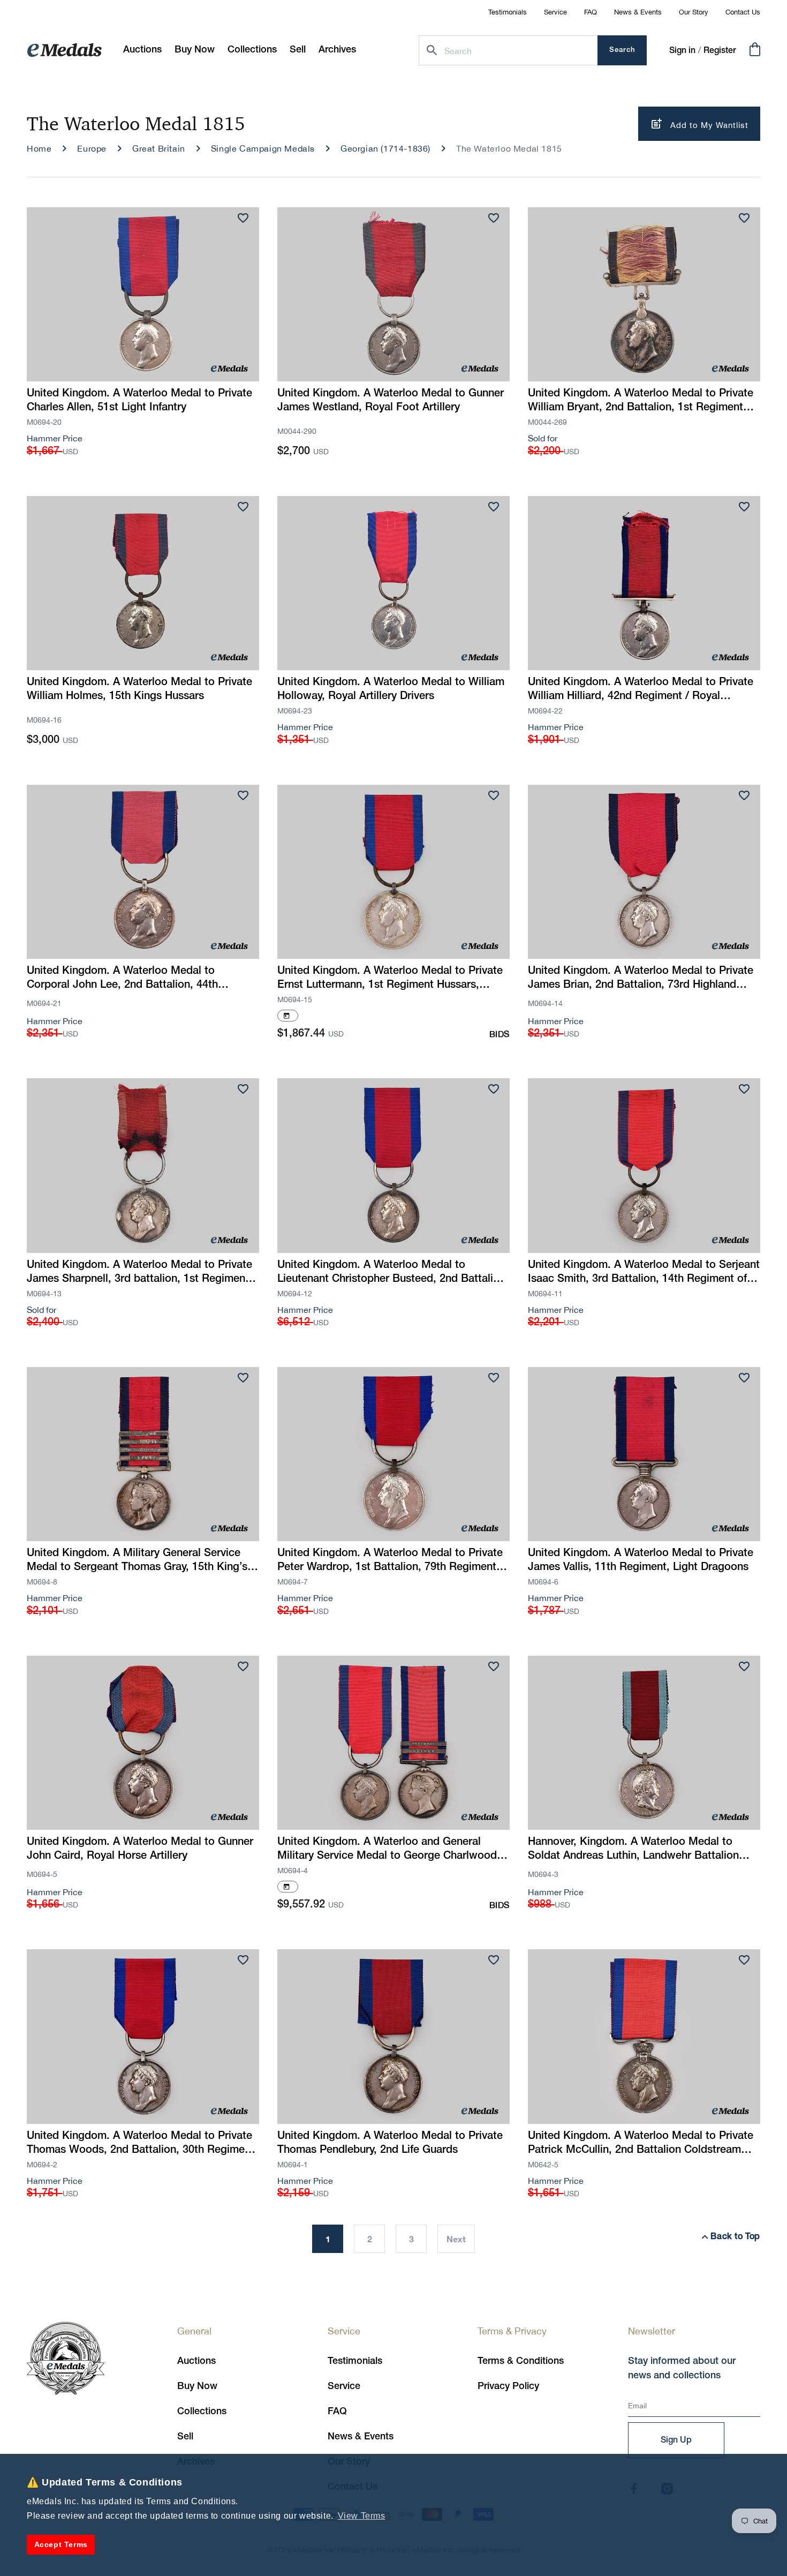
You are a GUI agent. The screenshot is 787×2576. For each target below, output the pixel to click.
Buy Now (197, 2386)
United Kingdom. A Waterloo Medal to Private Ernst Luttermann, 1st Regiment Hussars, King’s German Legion (390, 979)
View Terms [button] (362, 2516)
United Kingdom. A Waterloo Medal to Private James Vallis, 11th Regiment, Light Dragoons (641, 1560)
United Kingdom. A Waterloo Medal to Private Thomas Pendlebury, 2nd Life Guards (390, 2143)
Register (720, 51)
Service (555, 12)
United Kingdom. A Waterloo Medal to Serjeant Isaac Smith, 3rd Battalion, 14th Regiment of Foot (644, 1273)
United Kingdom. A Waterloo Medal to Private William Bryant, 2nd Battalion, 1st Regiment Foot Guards (641, 402)
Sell (185, 2437)
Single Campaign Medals (263, 148)
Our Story (694, 12)
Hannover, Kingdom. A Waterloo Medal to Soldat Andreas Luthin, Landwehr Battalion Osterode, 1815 (633, 1850)
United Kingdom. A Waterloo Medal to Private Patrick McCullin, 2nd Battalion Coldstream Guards (641, 2144)
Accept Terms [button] (61, 2544)
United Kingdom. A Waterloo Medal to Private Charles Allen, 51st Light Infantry (139, 401)
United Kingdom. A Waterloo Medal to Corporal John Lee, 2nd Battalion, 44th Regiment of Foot (122, 979)
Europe (92, 148)
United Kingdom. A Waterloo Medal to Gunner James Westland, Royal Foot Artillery (391, 401)
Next (456, 2239)
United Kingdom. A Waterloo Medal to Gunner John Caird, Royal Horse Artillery (140, 1849)
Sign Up (676, 2440)
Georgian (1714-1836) (385, 148)
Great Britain (159, 148)
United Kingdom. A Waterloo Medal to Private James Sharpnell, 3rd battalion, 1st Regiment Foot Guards (139, 1273)
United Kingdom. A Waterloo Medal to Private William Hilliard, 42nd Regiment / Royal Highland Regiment (641, 690)
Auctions (196, 2361)
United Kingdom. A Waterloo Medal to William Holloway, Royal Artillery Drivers (391, 689)
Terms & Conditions (521, 2361)
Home (39, 148)
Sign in (682, 51)
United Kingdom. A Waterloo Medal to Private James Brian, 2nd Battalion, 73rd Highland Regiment (641, 979)
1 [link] (328, 2239)
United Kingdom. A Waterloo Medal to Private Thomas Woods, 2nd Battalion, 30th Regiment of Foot (141, 2144)
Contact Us (743, 12)
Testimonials (508, 12)
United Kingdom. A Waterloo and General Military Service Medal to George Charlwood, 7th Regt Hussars (389, 1850)
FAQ (591, 12)
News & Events (638, 12)
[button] (195, 50)
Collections (202, 2412)
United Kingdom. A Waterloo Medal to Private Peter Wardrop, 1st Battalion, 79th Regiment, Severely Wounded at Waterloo (390, 1561)
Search (622, 50)
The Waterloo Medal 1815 (509, 148)
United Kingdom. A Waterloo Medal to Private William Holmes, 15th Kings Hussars (139, 689)
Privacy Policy (508, 2386)
